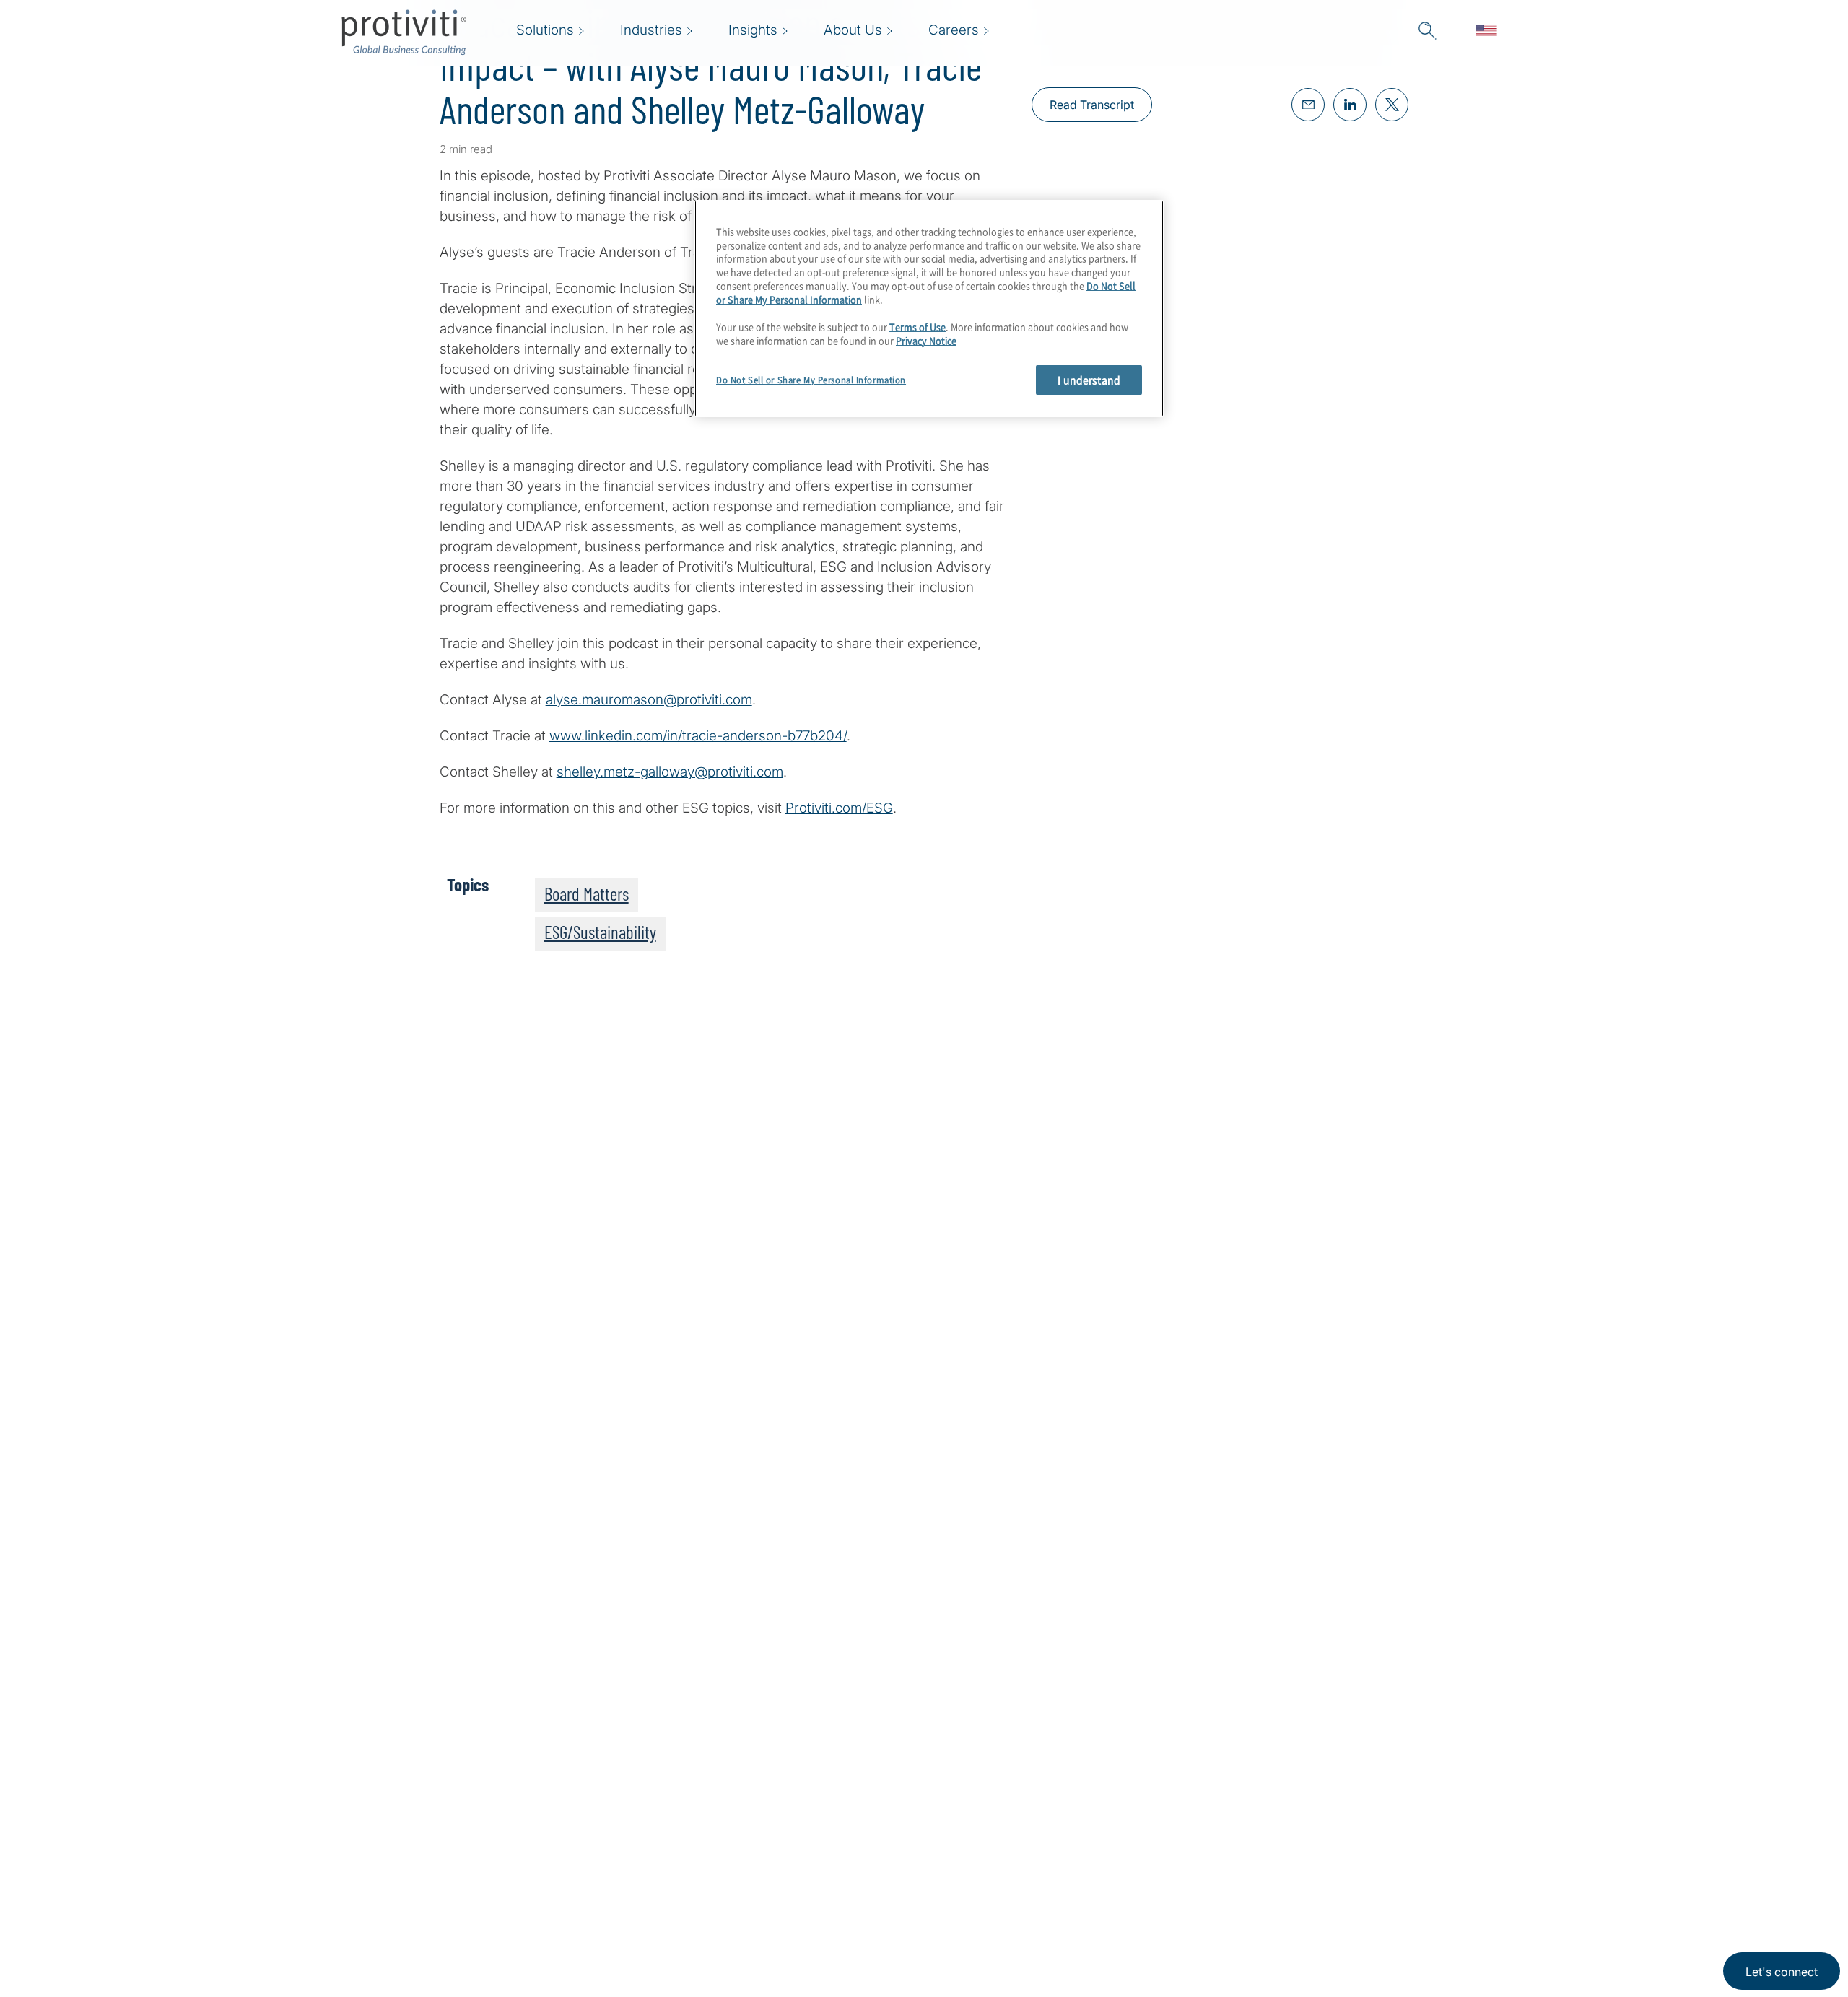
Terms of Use (918, 327)
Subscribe (488, 1343)
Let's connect (1782, 1972)
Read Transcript (1092, 105)
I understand (1089, 380)
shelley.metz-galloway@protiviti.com (670, 772)
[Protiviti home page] (419, 1828)
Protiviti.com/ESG (839, 808)
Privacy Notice (926, 340)
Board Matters (587, 893)
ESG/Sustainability (600, 932)
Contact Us (659, 1891)
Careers (649, 1850)
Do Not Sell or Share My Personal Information (811, 380)
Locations (745, 1809)
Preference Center (771, 1850)
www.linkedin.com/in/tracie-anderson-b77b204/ (698, 736)
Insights (649, 1932)
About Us (653, 1809)
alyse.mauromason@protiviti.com (649, 700)
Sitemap (740, 1891)
